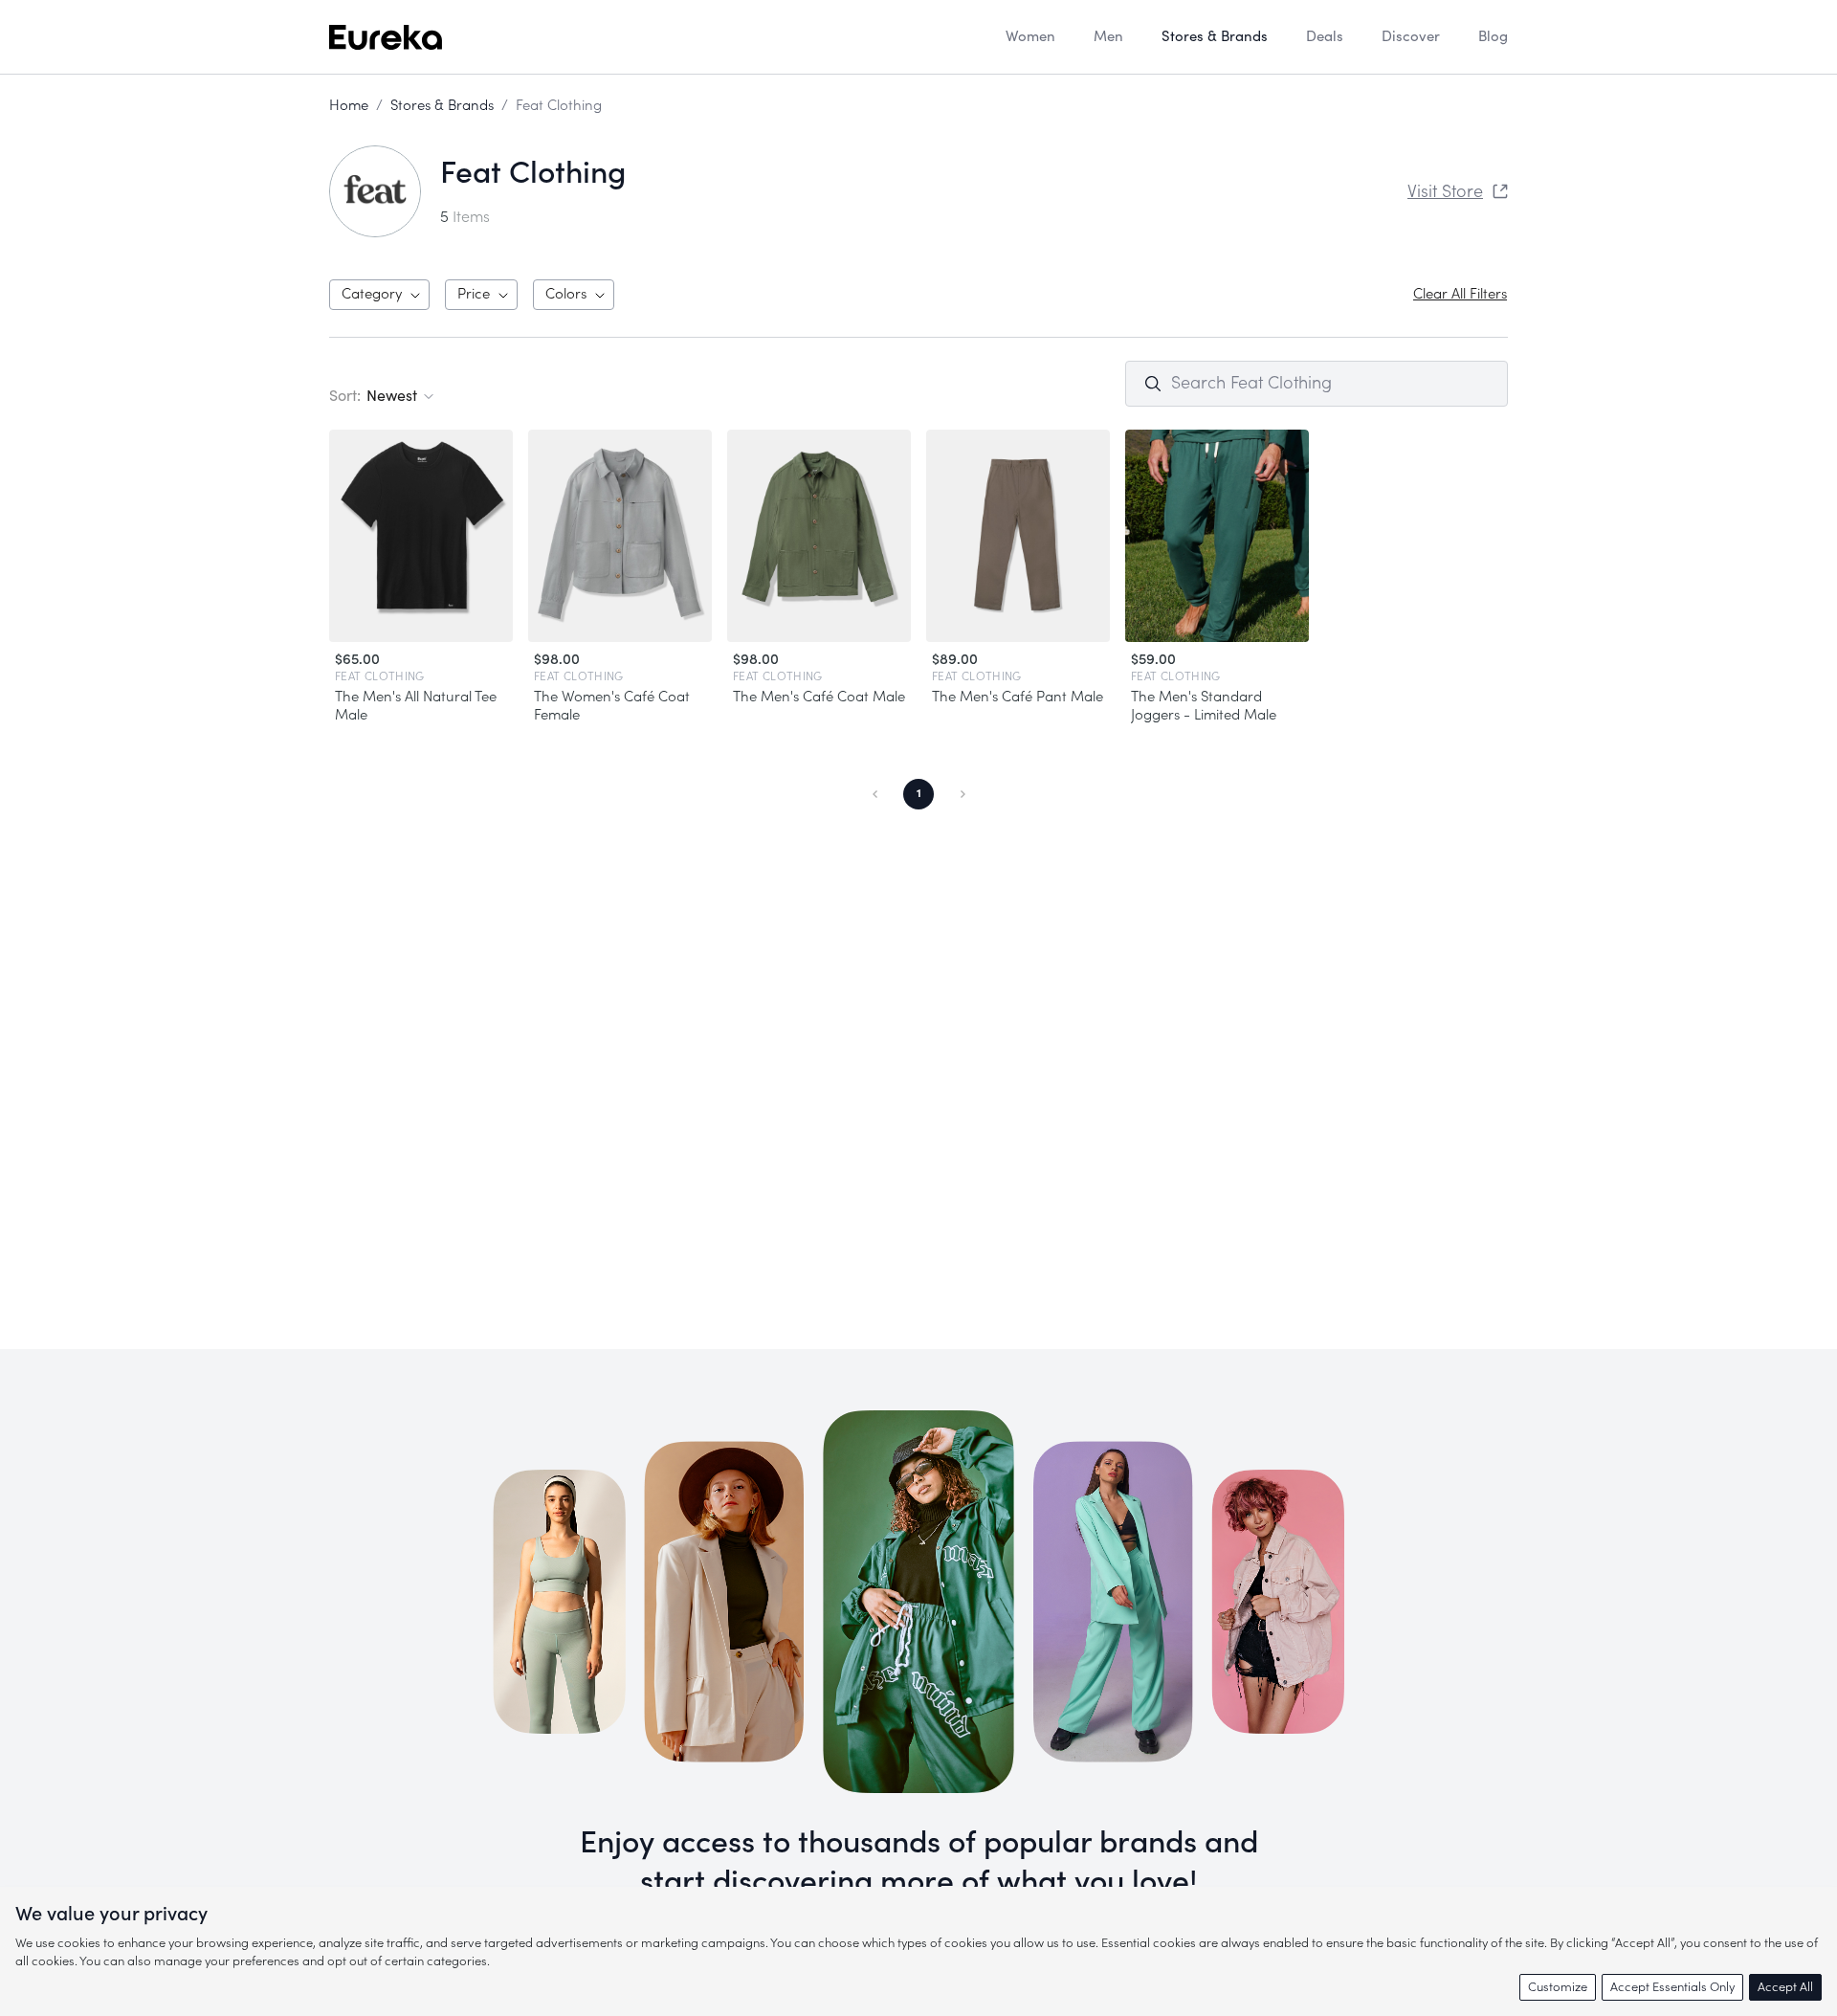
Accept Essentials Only (1672, 1987)
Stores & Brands (442, 106)
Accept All (1785, 1987)
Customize (1558, 1987)
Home (349, 106)
